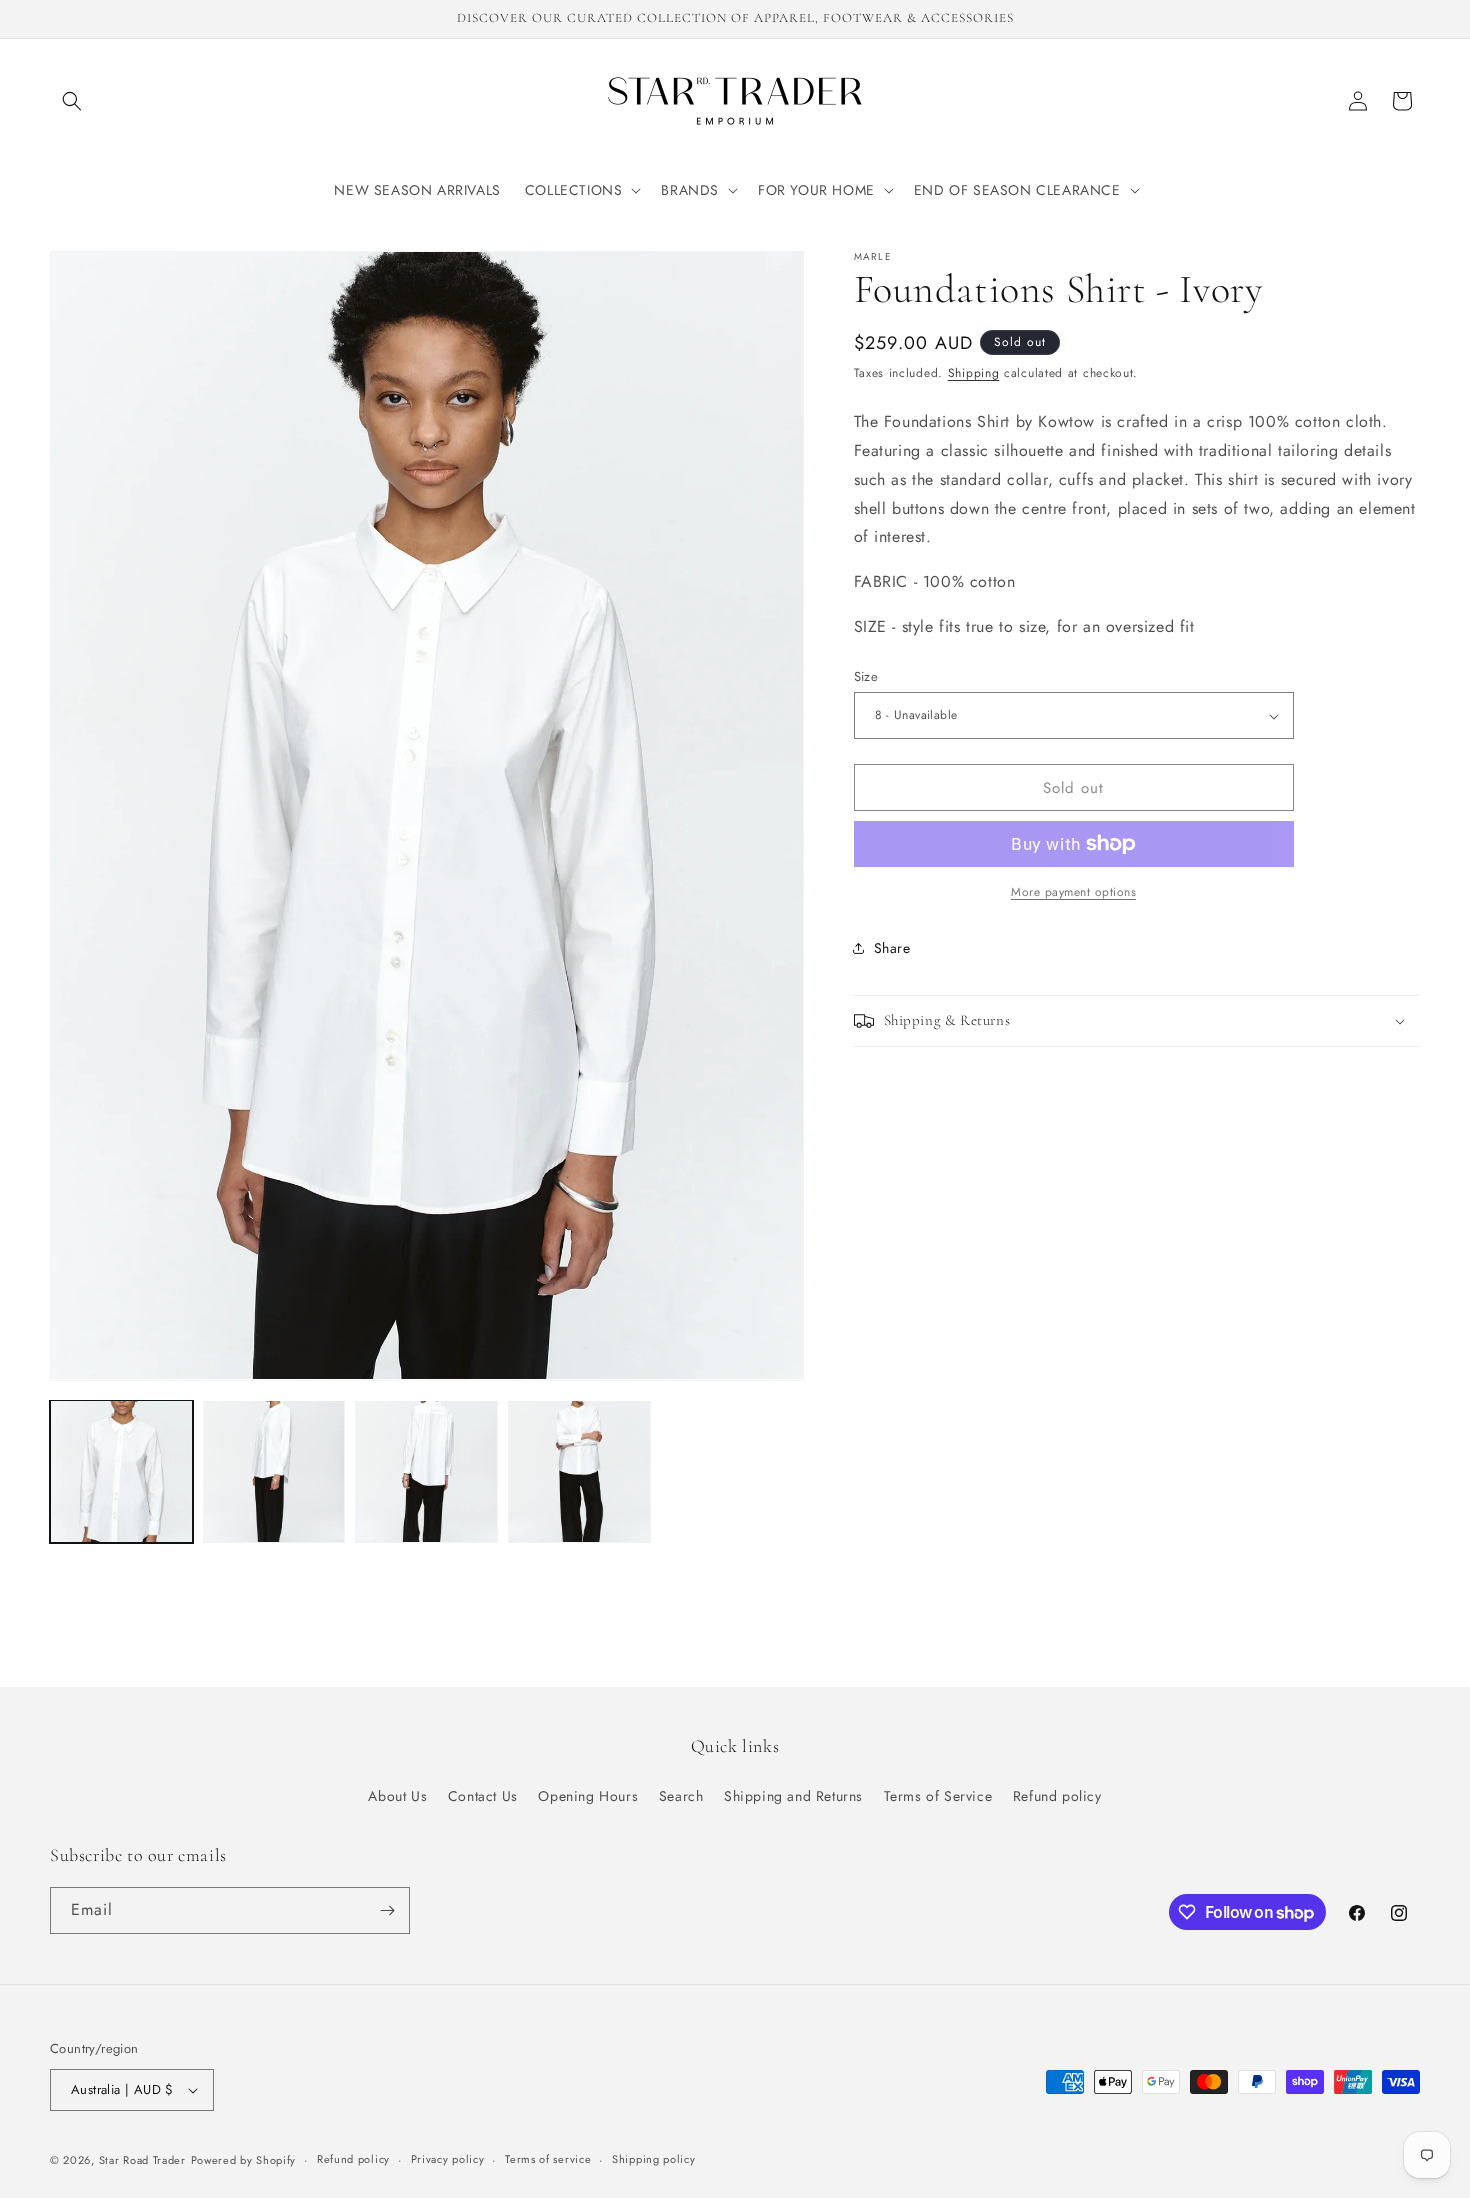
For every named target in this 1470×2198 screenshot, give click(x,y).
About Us (397, 1796)
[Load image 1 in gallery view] (121, 1471)
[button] (72, 101)
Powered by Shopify (244, 2160)
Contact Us (483, 1796)
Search (681, 1796)
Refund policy (1057, 1796)
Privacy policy (448, 2159)
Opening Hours (588, 1796)
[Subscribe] (387, 1910)
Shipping (974, 373)
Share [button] (892, 948)
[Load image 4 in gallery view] (579, 1471)
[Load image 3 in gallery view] (426, 1471)
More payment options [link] (1073, 892)
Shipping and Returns (793, 1796)
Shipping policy (654, 2159)
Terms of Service (938, 1796)
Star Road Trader (142, 2160)
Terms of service (548, 2159)
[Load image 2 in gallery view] (274, 1471)
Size (866, 676)
